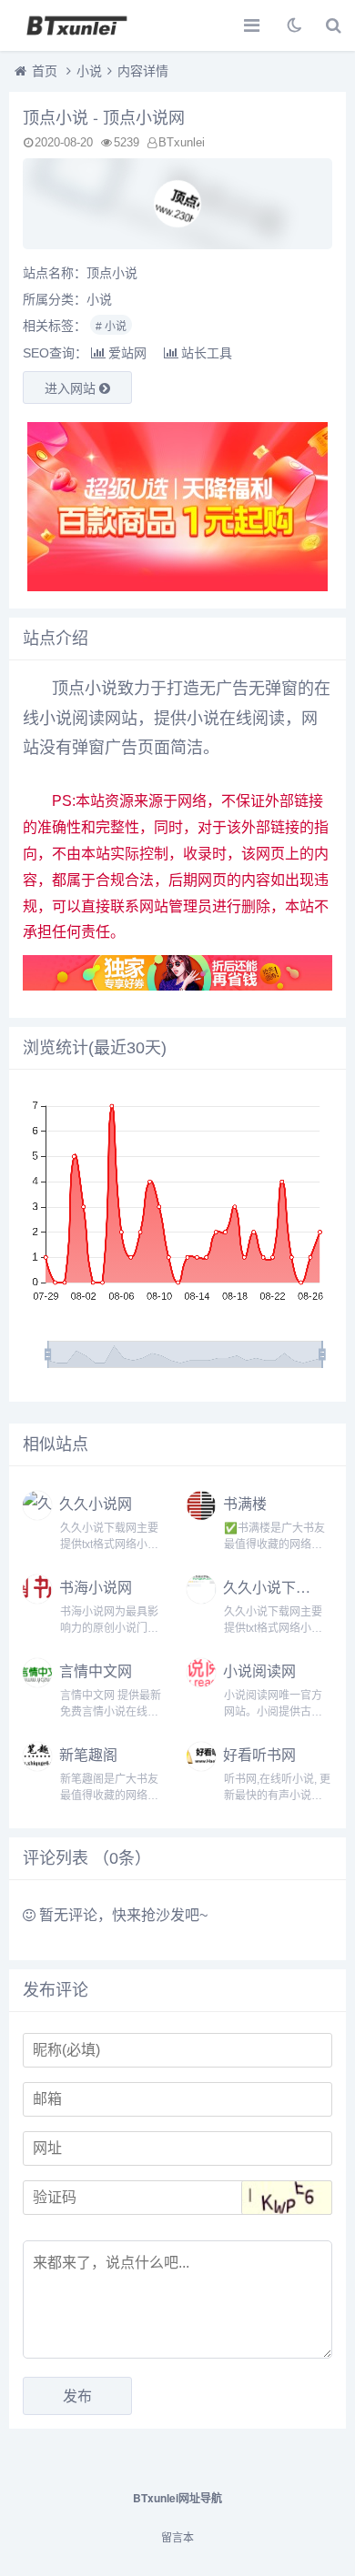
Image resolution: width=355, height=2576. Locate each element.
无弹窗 (273, 689)
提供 (170, 719)
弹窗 (88, 748)
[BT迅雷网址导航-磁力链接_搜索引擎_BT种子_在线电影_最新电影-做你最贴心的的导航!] (77, 25)
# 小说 (111, 327)
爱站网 (127, 353)
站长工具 (207, 353)
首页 (45, 71)
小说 (89, 71)
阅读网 (96, 719)
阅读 (269, 719)
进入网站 (72, 388)
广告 (232, 689)
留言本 (177, 2538)
